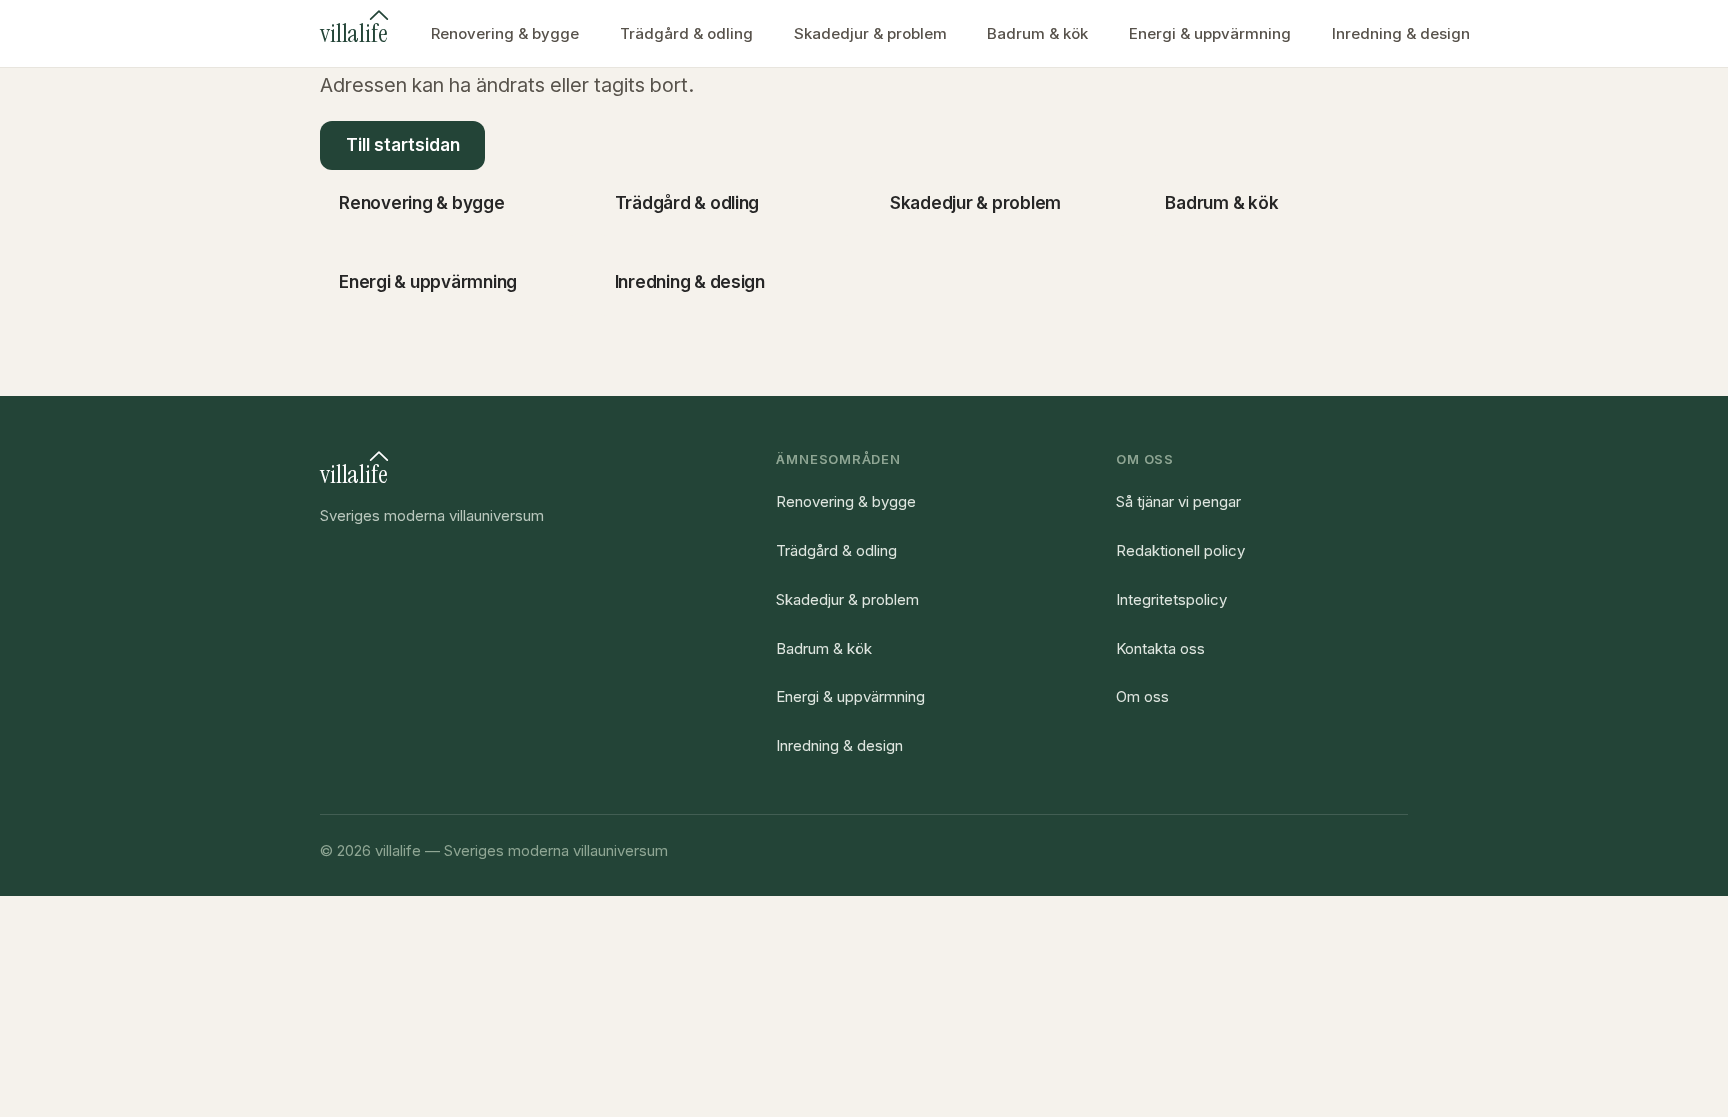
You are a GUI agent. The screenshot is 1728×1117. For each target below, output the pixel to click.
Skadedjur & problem (870, 33)
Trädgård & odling (686, 33)
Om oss (1142, 696)
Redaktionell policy (1180, 550)
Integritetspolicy (1171, 599)
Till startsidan (403, 145)
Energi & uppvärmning (1210, 33)
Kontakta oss (1160, 648)
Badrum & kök (1037, 33)
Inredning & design (1401, 33)
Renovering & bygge (505, 33)
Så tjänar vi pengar (1178, 501)
